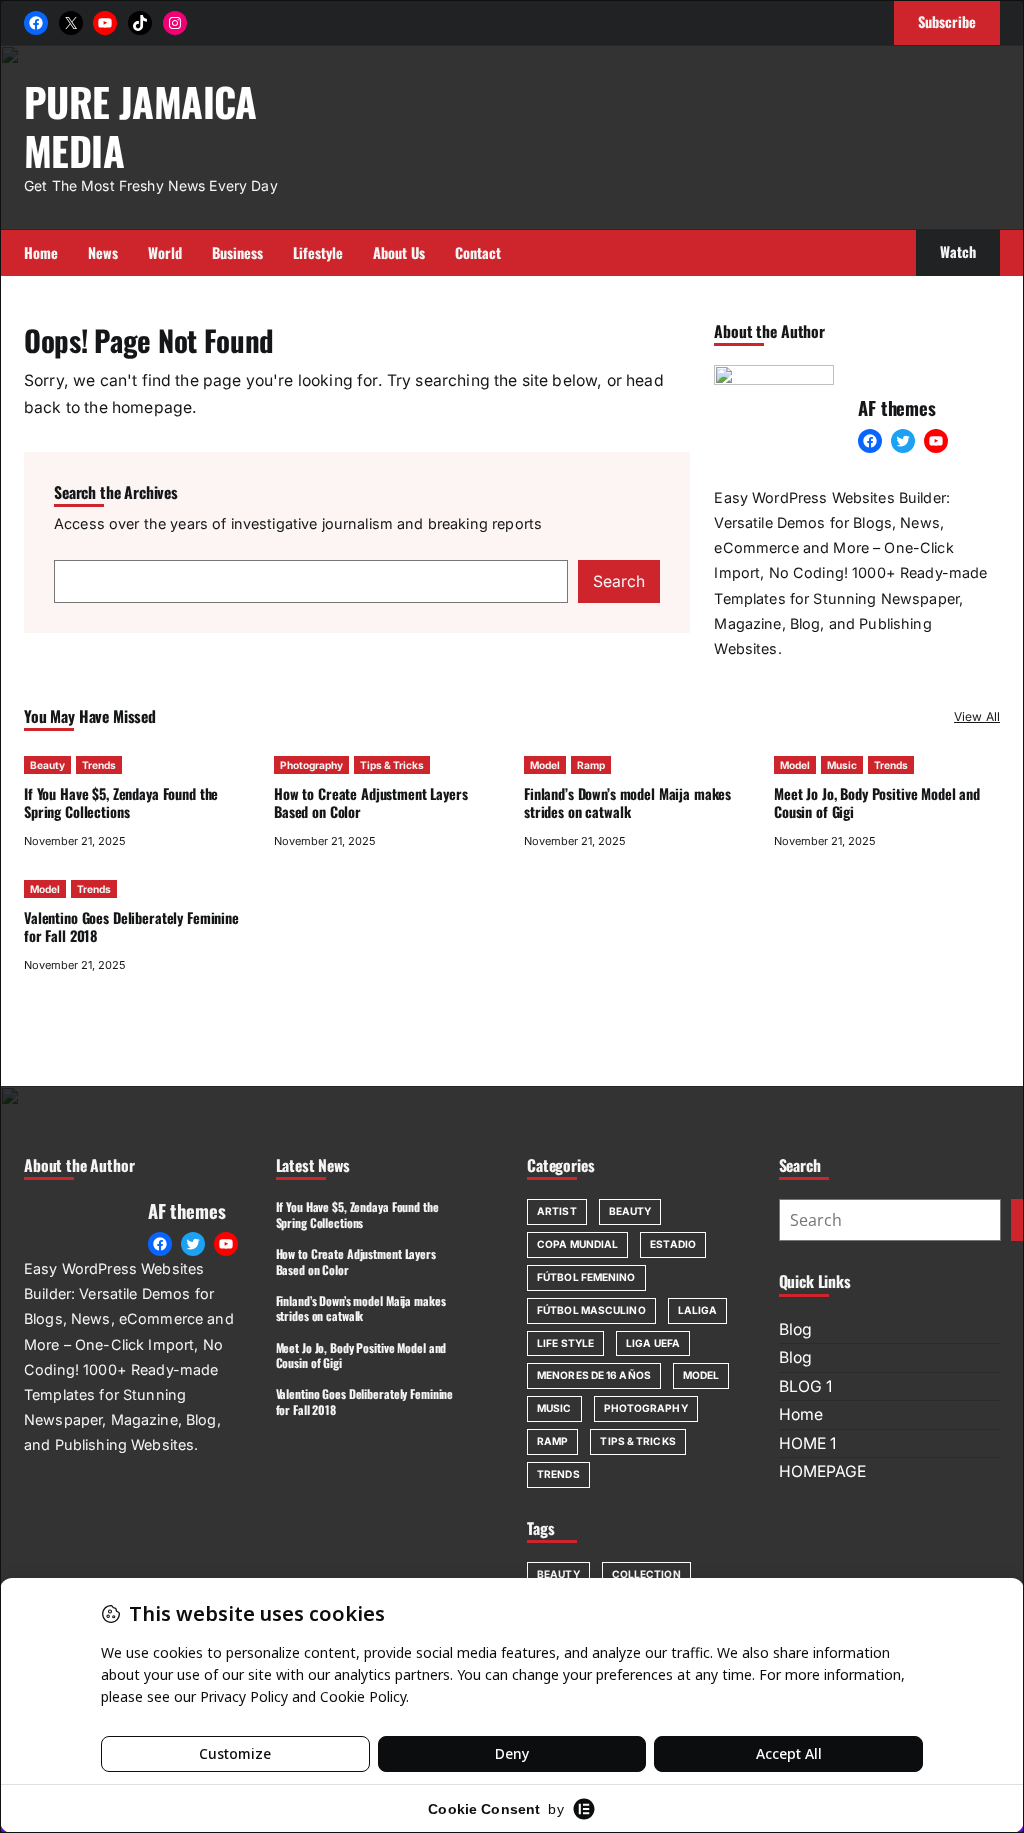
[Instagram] (175, 23)
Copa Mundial (577, 1244)
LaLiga (698, 1310)
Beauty (47, 765)
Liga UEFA (653, 1343)
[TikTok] (140, 23)
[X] (71, 23)
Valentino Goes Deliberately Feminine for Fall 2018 (131, 926)
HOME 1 (807, 1443)
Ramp (591, 765)
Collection (646, 1574)
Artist (557, 1211)
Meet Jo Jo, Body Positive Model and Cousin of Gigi (877, 802)
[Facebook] (36, 23)
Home (801, 1414)
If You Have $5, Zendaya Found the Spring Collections (121, 802)
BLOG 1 (805, 1386)
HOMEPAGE (822, 1471)
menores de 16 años (594, 1375)
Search (619, 581)
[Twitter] (903, 441)
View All (977, 716)
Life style (565, 1343)
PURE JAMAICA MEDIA (140, 125)
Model (545, 765)
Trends (99, 765)
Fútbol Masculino (591, 1310)
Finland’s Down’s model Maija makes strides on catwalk (627, 802)
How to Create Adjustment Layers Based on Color (371, 802)
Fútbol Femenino (586, 1277)
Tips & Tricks (392, 765)
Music (842, 765)
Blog (795, 1329)
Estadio (673, 1244)
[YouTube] (105, 23)
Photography (311, 765)
